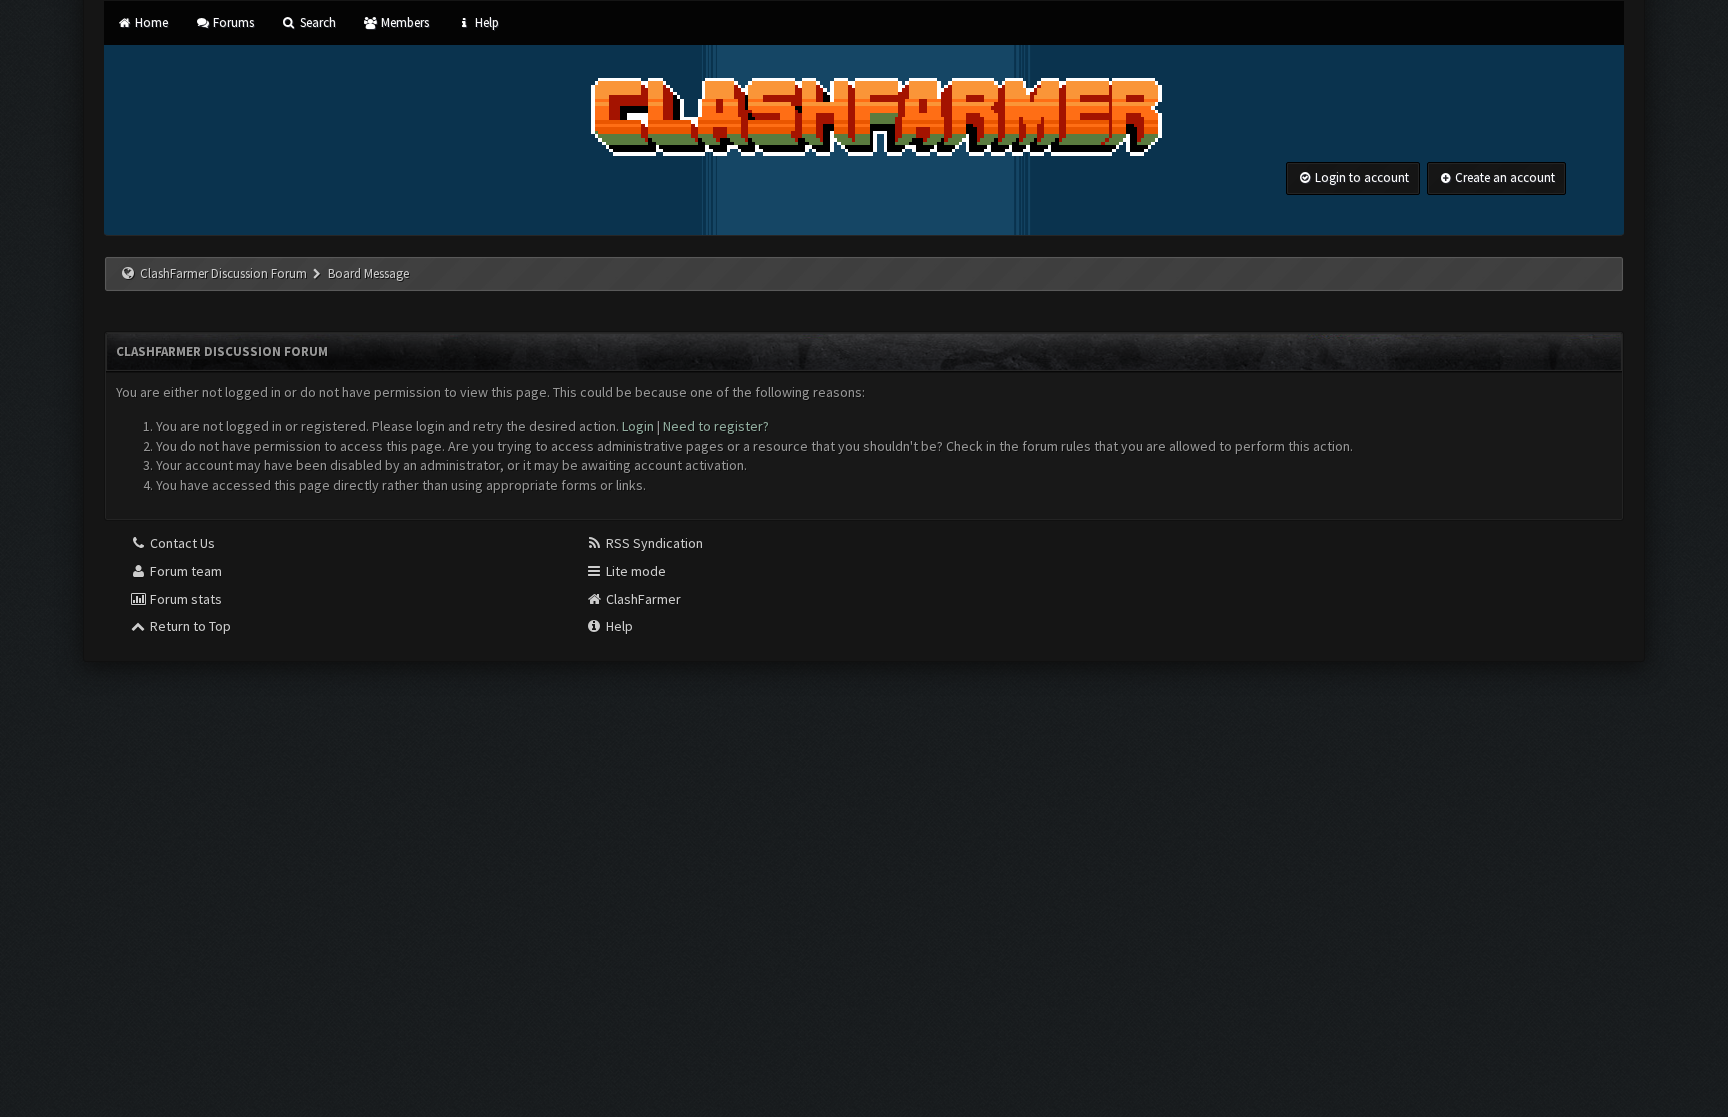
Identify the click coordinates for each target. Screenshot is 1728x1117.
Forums (232, 22)
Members (403, 22)
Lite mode (634, 571)
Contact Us (181, 543)
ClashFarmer (642, 599)
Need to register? (716, 426)
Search (316, 22)
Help (485, 22)
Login (638, 426)
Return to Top (189, 626)
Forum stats (184, 599)
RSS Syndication (653, 543)
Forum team (184, 571)
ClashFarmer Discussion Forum (223, 273)
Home (149, 22)
